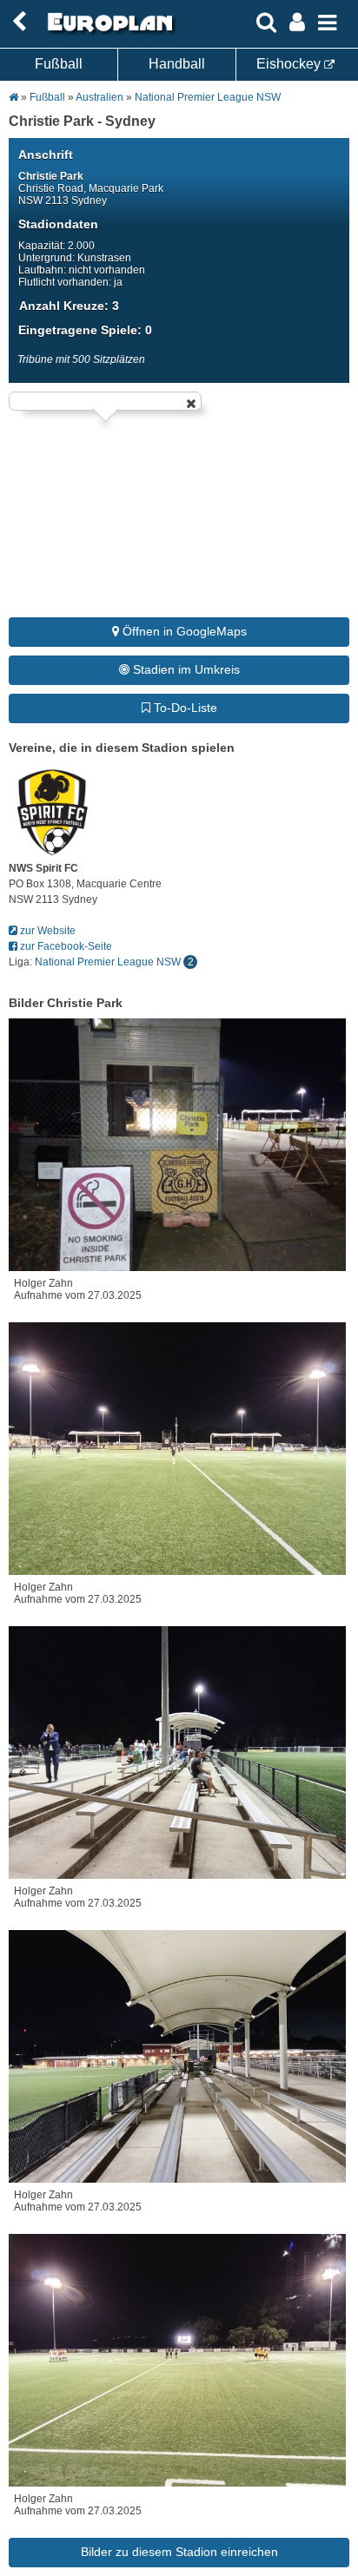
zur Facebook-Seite (65, 946)
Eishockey (290, 64)
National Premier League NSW (208, 97)
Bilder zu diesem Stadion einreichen (179, 2552)
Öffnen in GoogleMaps (183, 631)
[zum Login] (19, 22)
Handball (177, 64)
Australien (99, 97)
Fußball (59, 64)
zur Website (46, 931)
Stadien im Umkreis (185, 669)
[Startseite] (108, 32)
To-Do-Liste (184, 708)
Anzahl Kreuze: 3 (69, 306)
